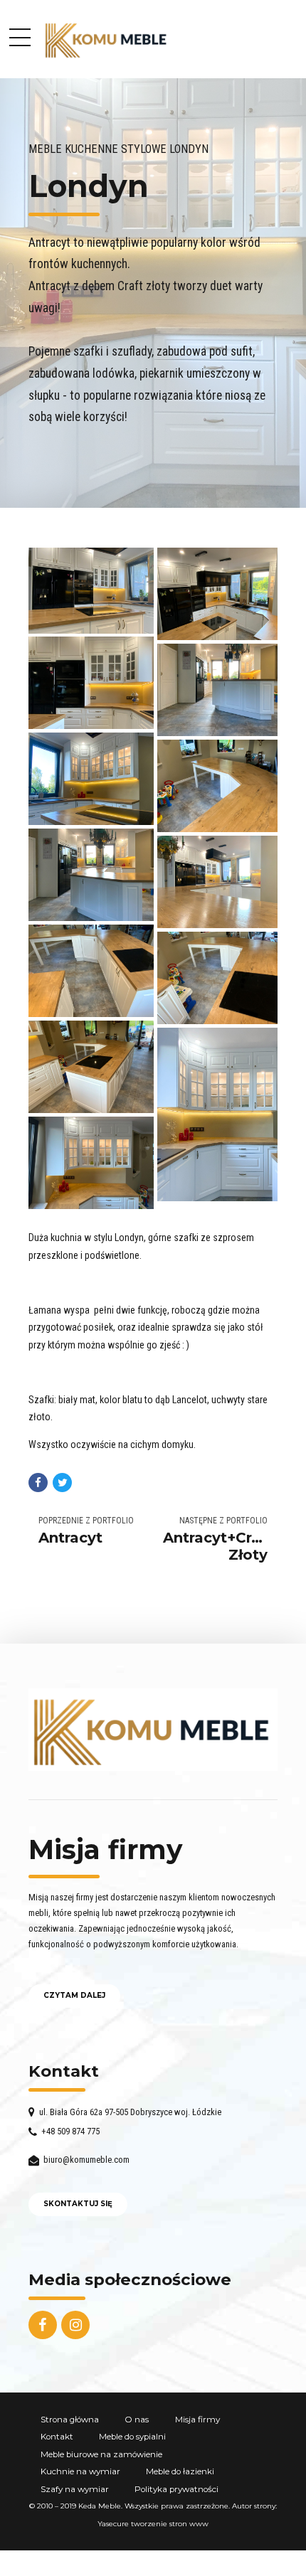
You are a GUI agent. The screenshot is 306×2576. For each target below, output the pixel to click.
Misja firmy (197, 2420)
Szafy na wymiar (75, 2489)
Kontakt (57, 2437)
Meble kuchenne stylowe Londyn (118, 149)
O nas (137, 2420)
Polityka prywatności (176, 2489)
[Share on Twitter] (62, 1483)
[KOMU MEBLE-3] (153, 1730)
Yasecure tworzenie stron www (153, 2524)
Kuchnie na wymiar (80, 2471)
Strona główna (70, 2420)
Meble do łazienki (180, 2471)
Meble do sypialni (132, 2437)
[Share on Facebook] (38, 1483)
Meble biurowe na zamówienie (101, 2454)
